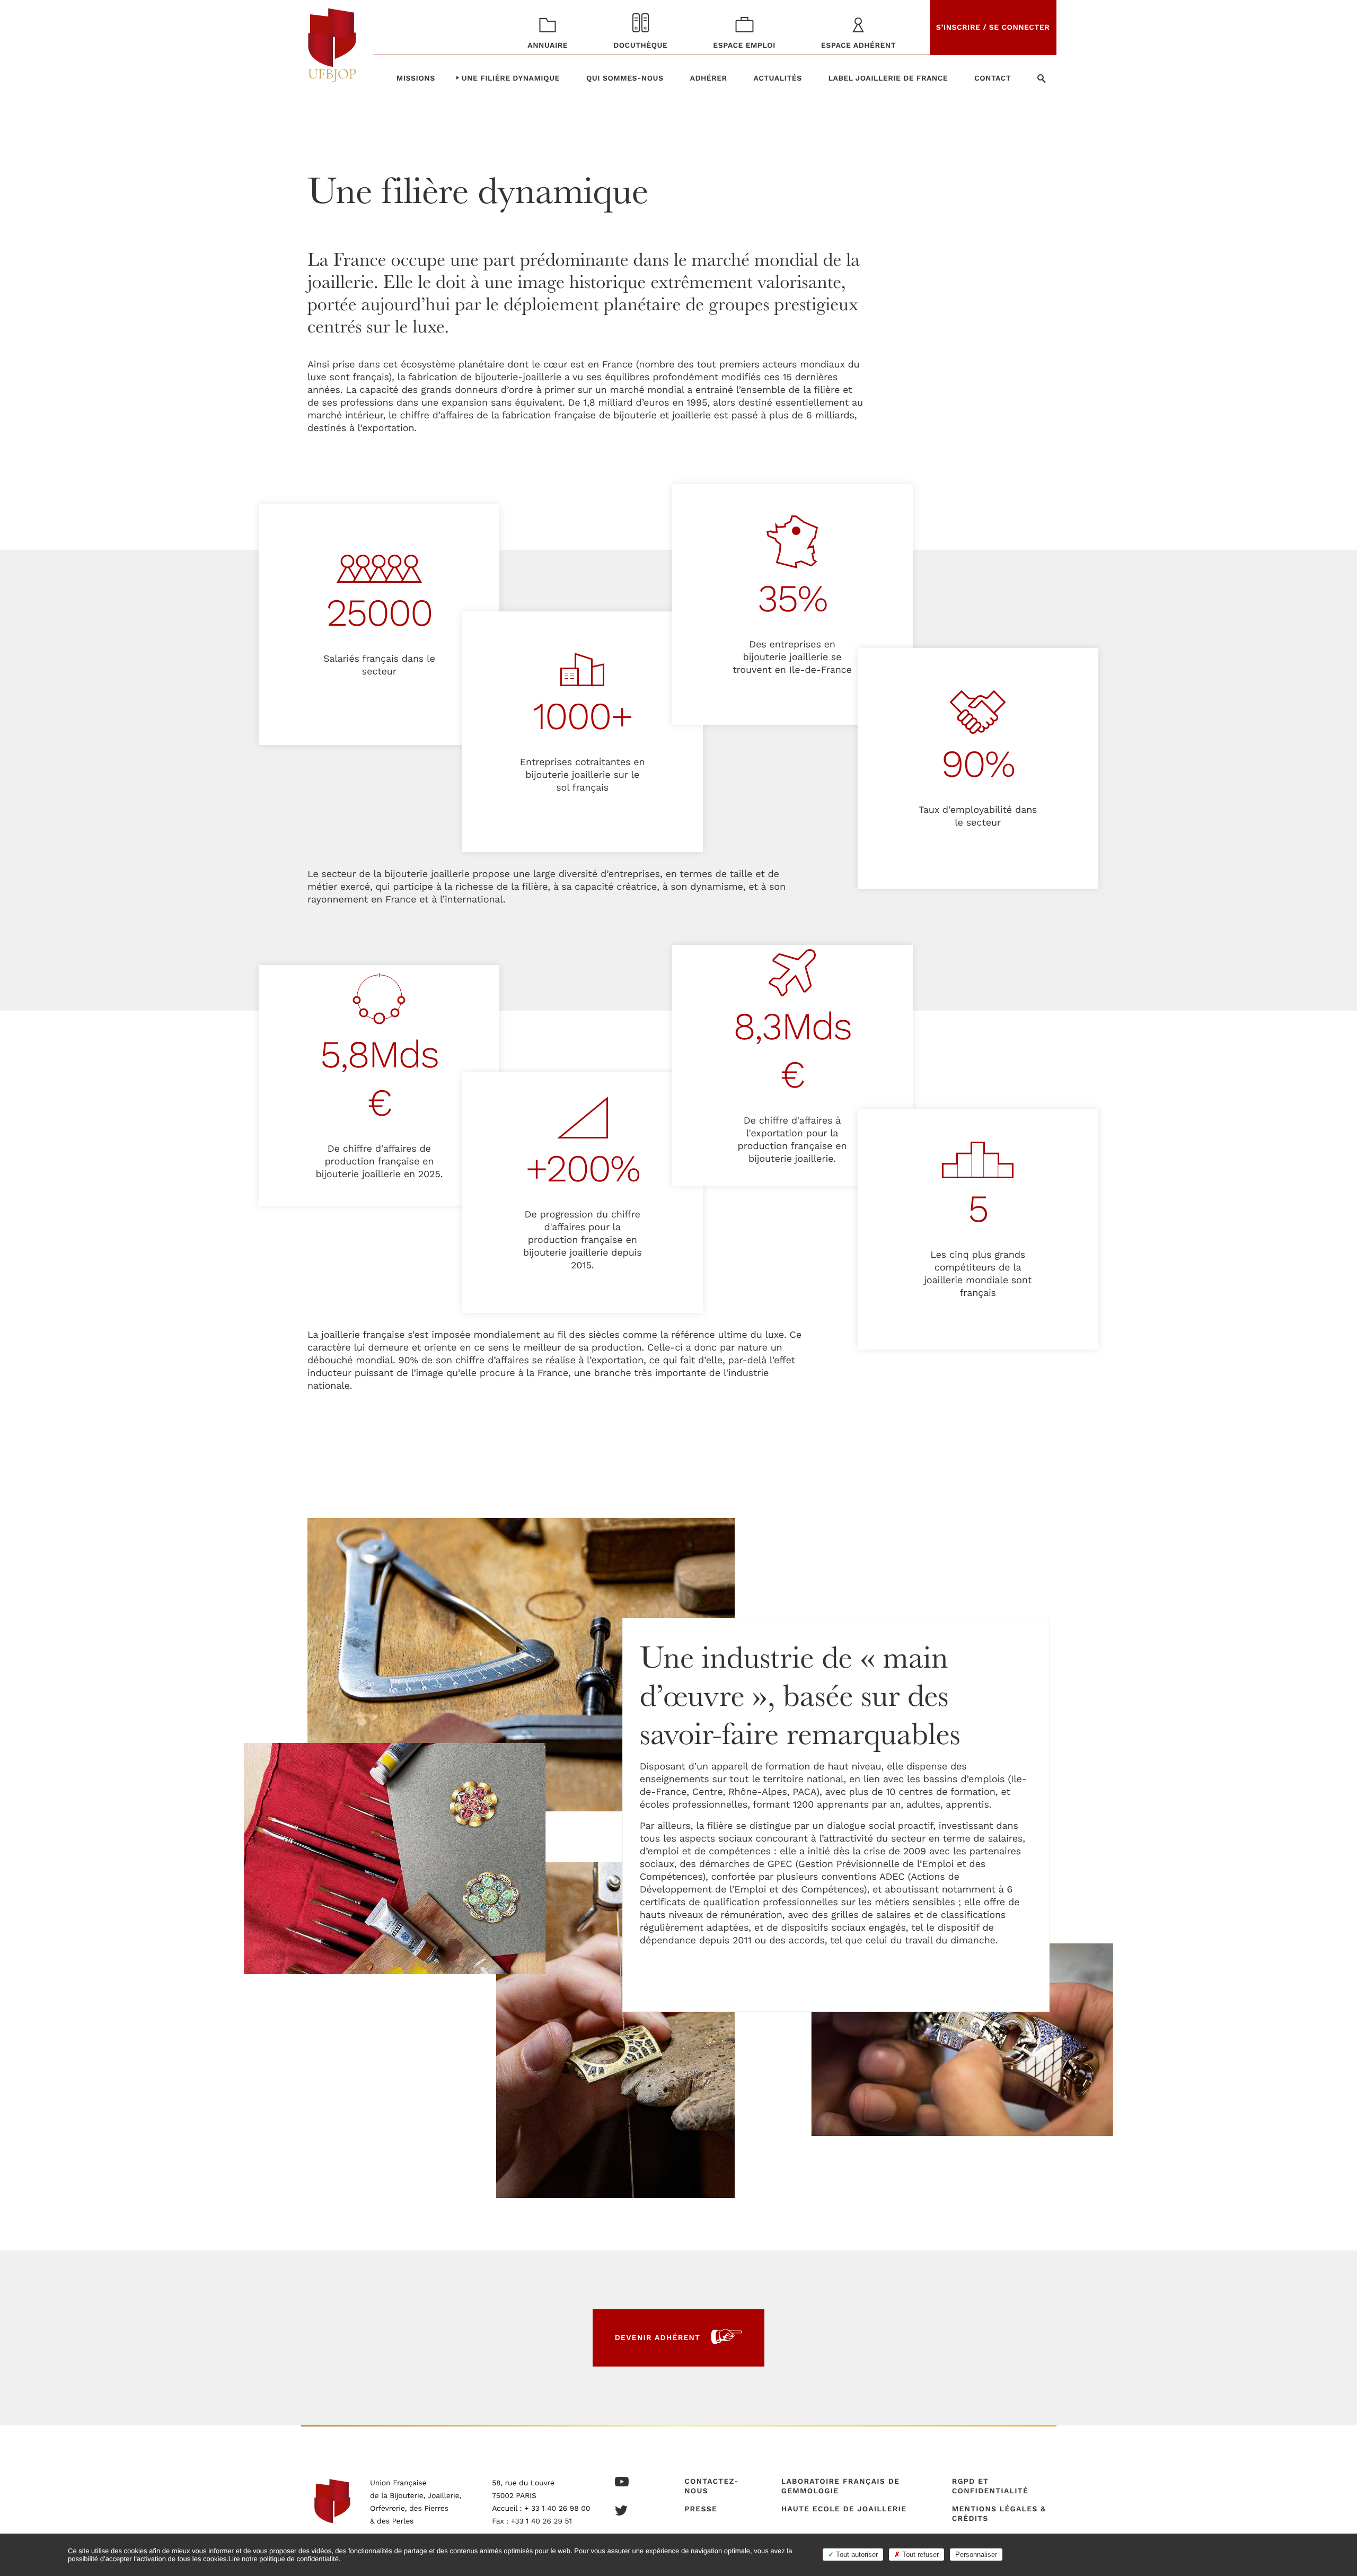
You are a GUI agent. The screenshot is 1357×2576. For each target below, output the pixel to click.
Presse (701, 2509)
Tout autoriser (856, 2555)
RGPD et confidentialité (990, 2486)
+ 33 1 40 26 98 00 (557, 2509)
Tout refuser (919, 2555)
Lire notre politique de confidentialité (284, 2559)
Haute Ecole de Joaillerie (844, 2509)
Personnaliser (976, 2555)
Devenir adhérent (658, 2338)
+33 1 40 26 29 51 (541, 2521)
